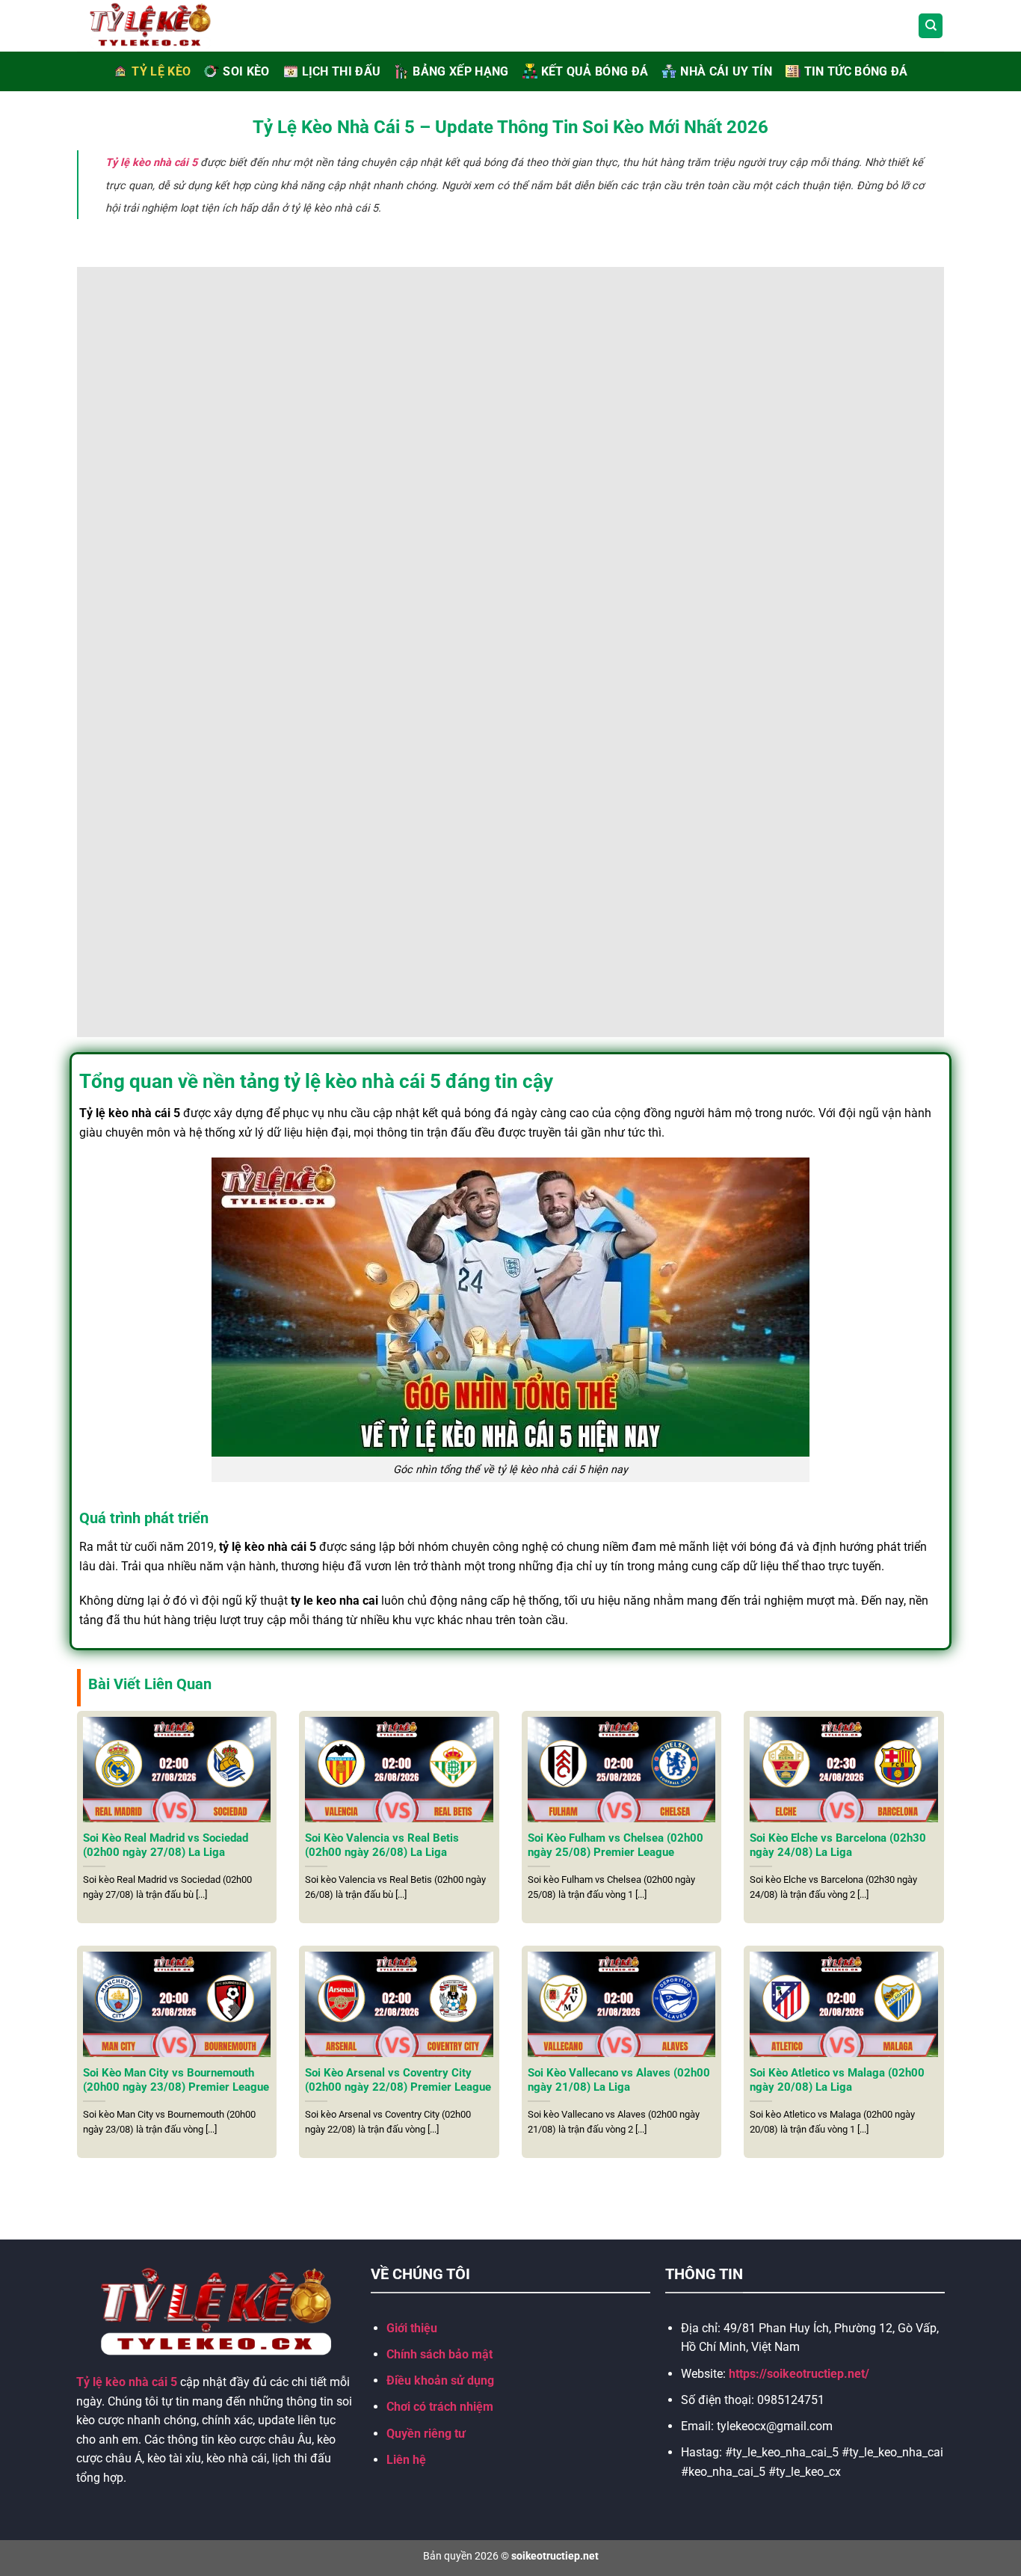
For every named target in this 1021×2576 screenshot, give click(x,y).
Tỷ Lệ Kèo (161, 71)
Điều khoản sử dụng (440, 2380)
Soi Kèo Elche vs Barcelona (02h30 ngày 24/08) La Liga (838, 1845)
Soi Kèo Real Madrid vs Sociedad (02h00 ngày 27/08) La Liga (166, 1845)
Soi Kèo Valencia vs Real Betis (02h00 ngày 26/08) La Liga (382, 1845)
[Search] (931, 26)
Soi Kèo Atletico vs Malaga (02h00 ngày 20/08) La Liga (837, 2080)
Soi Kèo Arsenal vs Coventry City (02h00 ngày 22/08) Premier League (398, 2080)
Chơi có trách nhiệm (440, 2407)
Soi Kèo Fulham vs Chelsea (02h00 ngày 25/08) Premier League (616, 1845)
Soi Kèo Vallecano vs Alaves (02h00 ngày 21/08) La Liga (619, 2080)
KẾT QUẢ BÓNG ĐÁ (595, 71)
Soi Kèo (246, 71)
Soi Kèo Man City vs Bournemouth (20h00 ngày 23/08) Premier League (176, 2080)
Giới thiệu (412, 2328)
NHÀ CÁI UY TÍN (726, 71)
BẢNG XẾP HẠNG (460, 71)
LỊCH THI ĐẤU (342, 71)
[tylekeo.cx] (167, 26)
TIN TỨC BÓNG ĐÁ (856, 71)
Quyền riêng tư (426, 2434)
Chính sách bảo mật (439, 2354)
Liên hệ (406, 2460)
